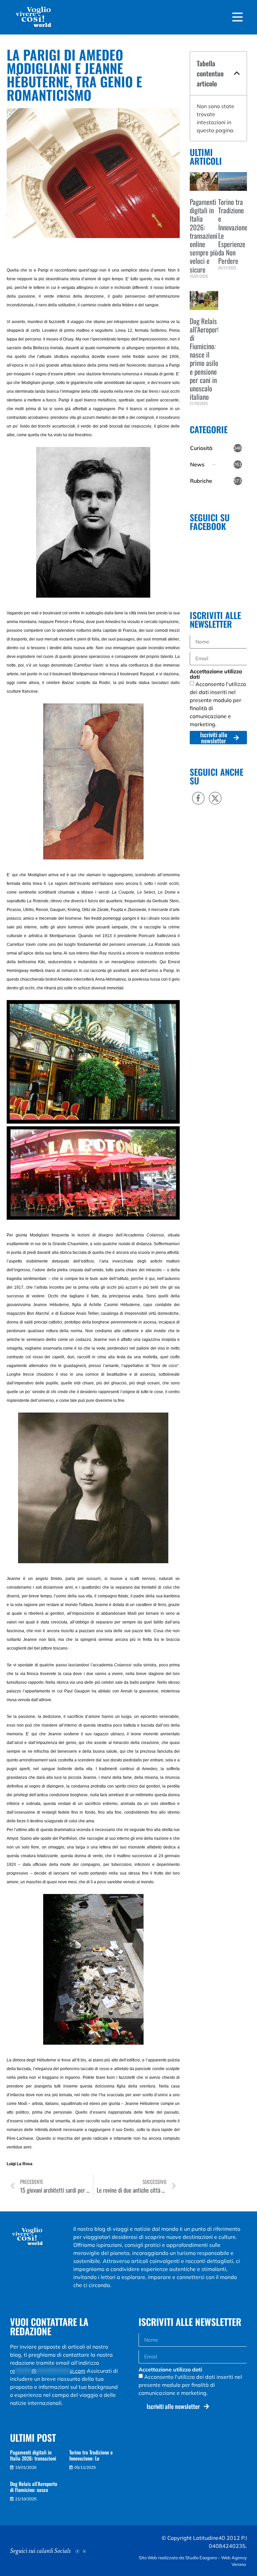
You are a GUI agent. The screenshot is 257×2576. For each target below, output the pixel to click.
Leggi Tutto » (200, 287)
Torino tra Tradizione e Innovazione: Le (91, 2455)
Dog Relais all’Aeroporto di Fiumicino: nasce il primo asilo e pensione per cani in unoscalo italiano (206, 359)
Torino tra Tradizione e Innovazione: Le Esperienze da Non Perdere (234, 231)
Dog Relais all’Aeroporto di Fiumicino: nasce (34, 2487)
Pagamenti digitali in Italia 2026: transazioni (33, 2455)
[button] (237, 73)
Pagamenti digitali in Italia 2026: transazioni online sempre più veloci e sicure (204, 236)
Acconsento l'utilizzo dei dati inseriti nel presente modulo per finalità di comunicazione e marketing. (190, 2385)
